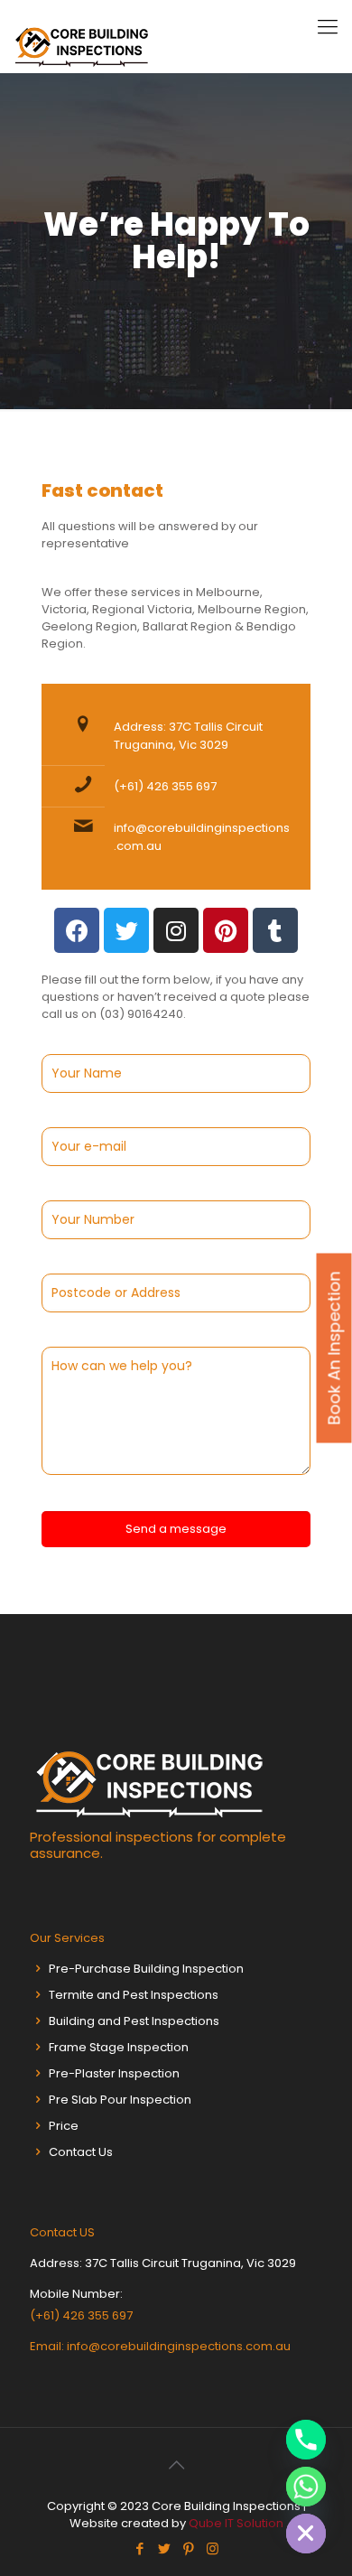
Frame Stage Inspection (119, 2047)
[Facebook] (77, 930)
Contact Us (81, 2152)
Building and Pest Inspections (134, 2021)
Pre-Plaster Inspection (114, 2073)
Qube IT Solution (236, 2523)
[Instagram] (176, 930)
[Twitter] (126, 930)
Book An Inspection (334, 1348)
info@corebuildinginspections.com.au (179, 2346)
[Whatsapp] (306, 2487)
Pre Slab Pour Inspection (120, 2100)
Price (64, 2126)
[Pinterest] (226, 930)
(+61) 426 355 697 (165, 786)
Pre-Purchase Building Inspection (146, 1969)
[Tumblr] (275, 930)
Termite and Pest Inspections (134, 1995)
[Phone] (306, 2440)
